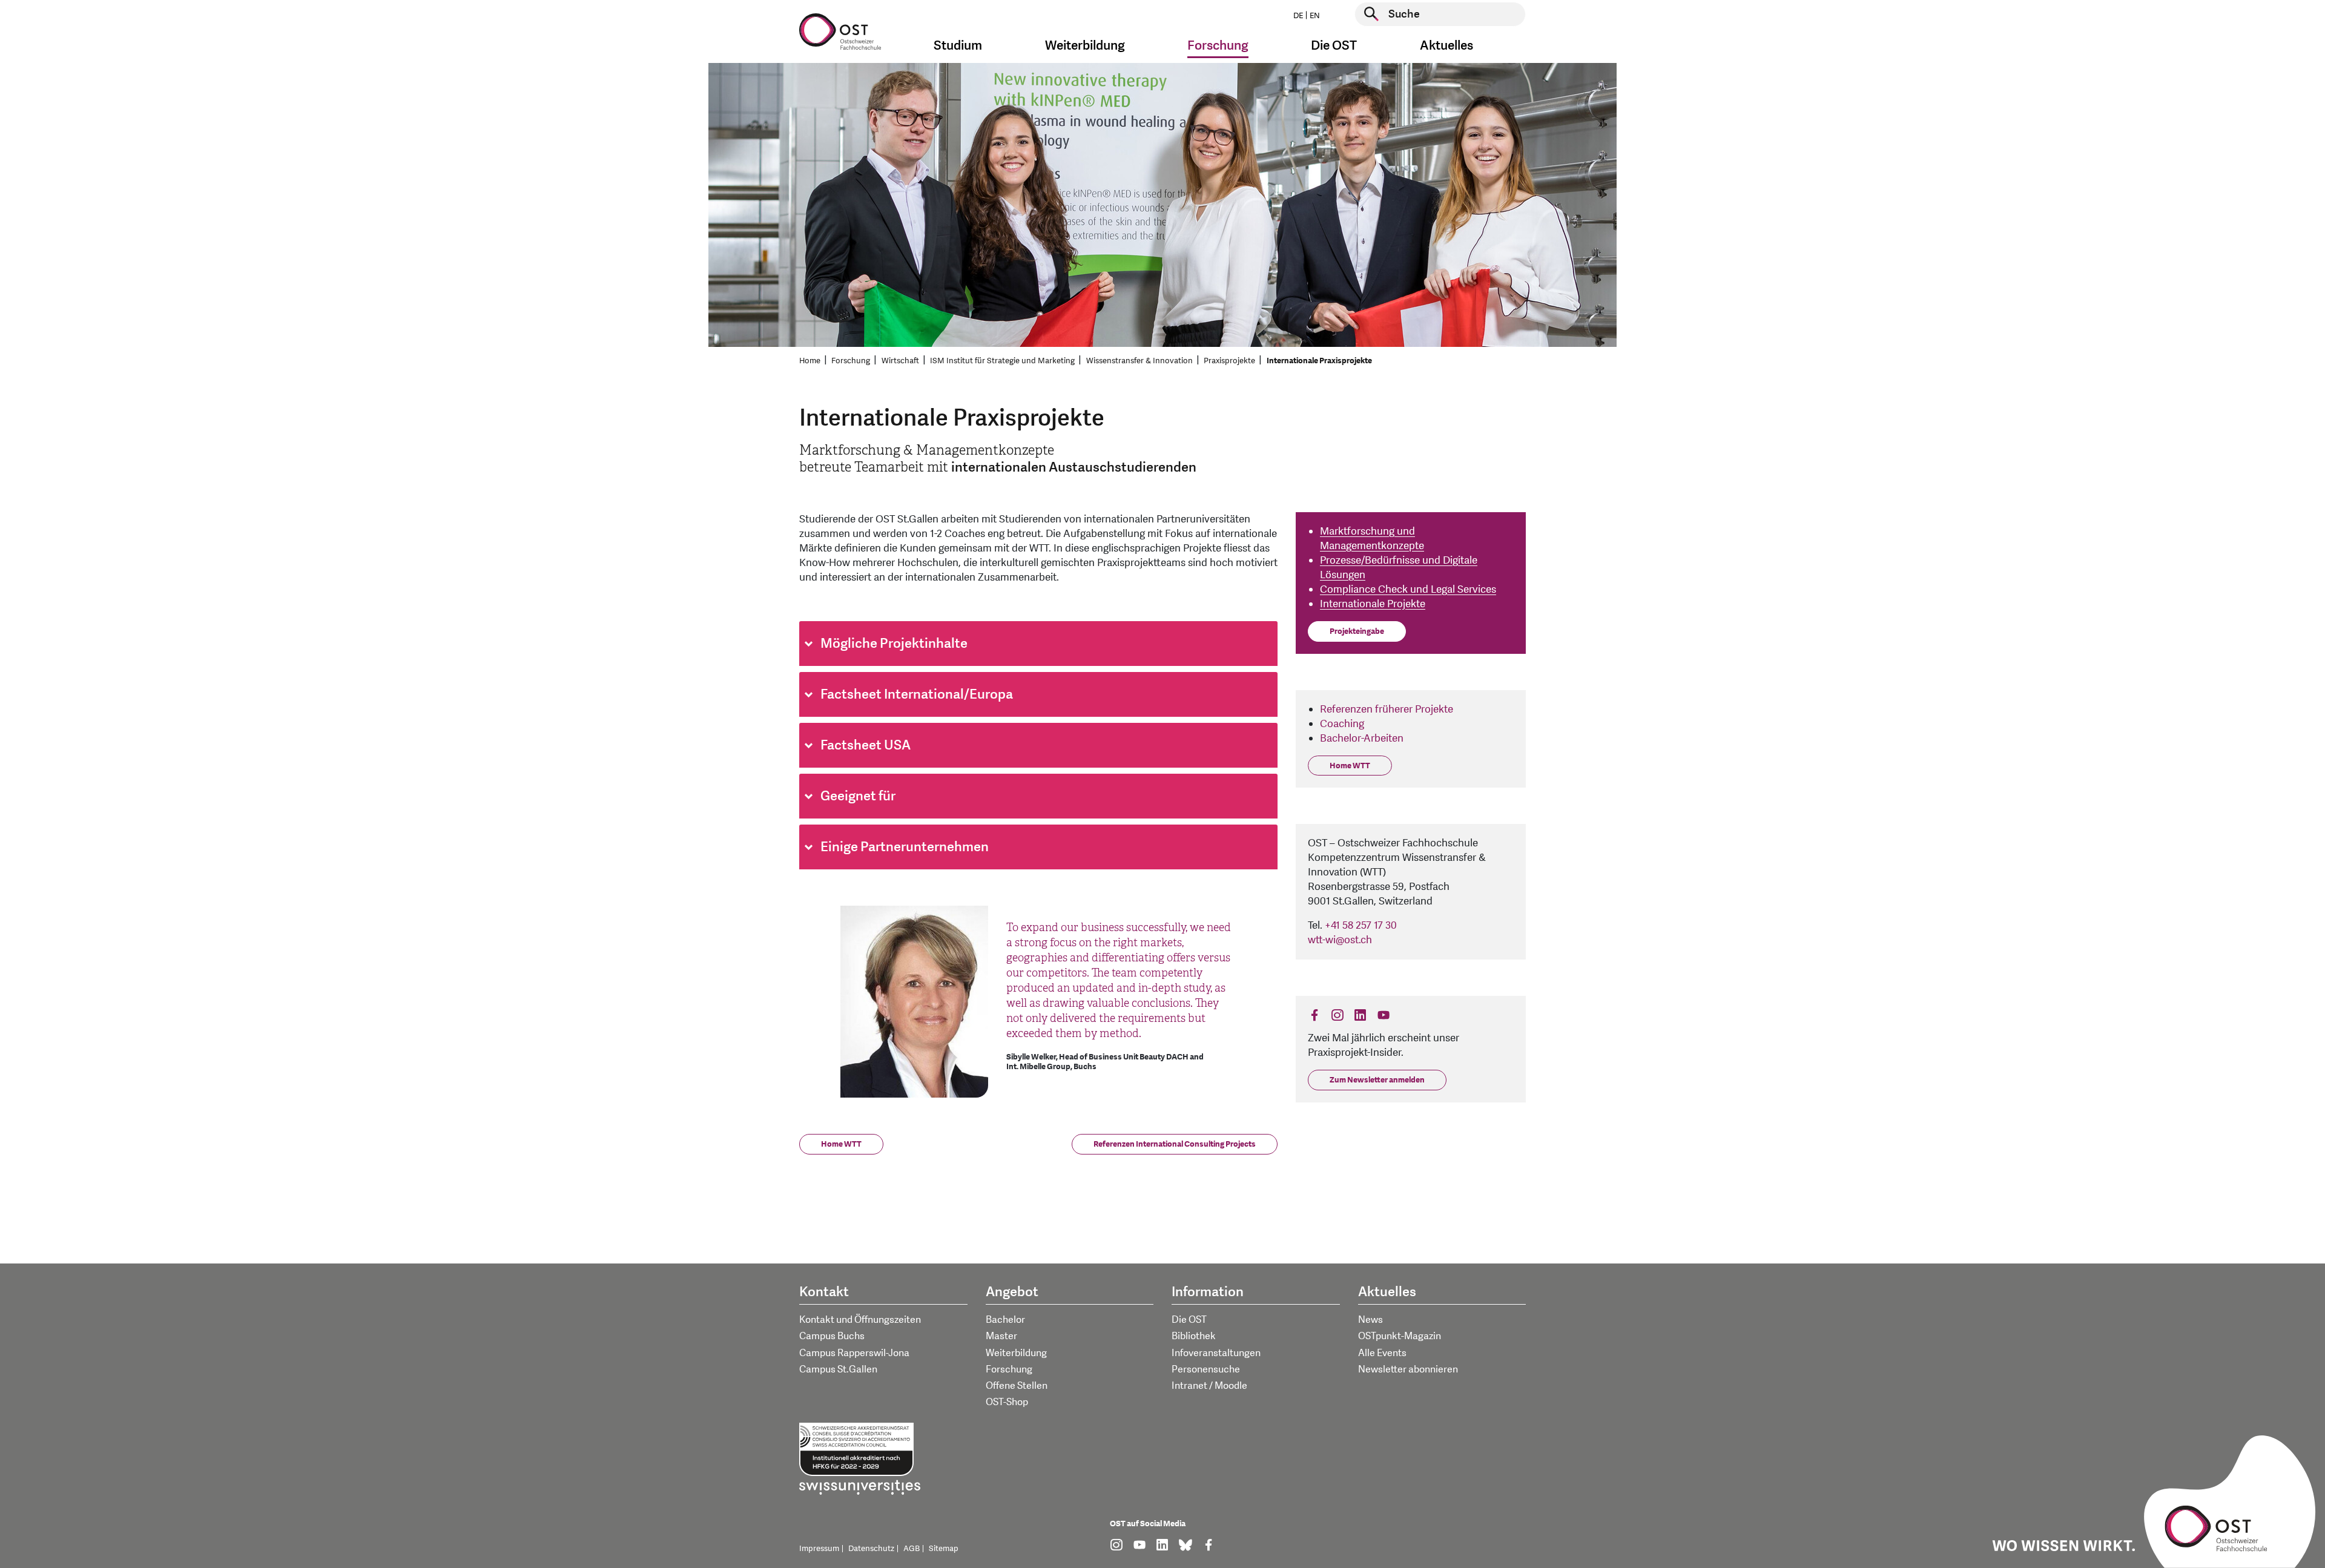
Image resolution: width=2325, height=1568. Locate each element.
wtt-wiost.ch (1340, 940)
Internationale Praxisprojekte (1319, 361)
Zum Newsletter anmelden (1377, 1080)
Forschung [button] (1218, 46)
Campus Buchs (832, 1336)
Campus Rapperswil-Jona (854, 1353)
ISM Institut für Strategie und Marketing (1002, 361)
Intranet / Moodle (1209, 1386)
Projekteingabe (1357, 631)
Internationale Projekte (1373, 604)
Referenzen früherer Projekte (1387, 709)
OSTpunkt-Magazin (1400, 1336)
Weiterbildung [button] (1085, 46)
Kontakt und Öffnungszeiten (860, 1320)
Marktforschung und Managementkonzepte (1372, 539)
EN (1315, 16)
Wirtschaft (900, 361)
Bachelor (1005, 1320)
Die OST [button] (1334, 46)
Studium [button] (958, 46)
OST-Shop (1007, 1402)
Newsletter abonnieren (1408, 1369)
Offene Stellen (1017, 1386)
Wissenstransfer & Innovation (1139, 361)
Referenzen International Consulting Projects (1175, 1144)
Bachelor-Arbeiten (1362, 738)
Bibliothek (1194, 1336)
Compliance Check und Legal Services (1408, 589)
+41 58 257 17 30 (1361, 925)
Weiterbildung (1016, 1353)
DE (1298, 16)
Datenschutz (871, 1549)
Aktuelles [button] (1446, 46)
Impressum (819, 1549)
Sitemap (944, 1549)
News (1370, 1320)
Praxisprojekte (1229, 361)
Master (1001, 1336)
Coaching (1342, 724)
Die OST (1189, 1320)
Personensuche (1206, 1369)
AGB (912, 1549)
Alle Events (1382, 1353)
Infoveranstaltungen (1216, 1353)
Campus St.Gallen (838, 1369)
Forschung (851, 361)
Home (810, 361)
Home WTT (841, 1144)
